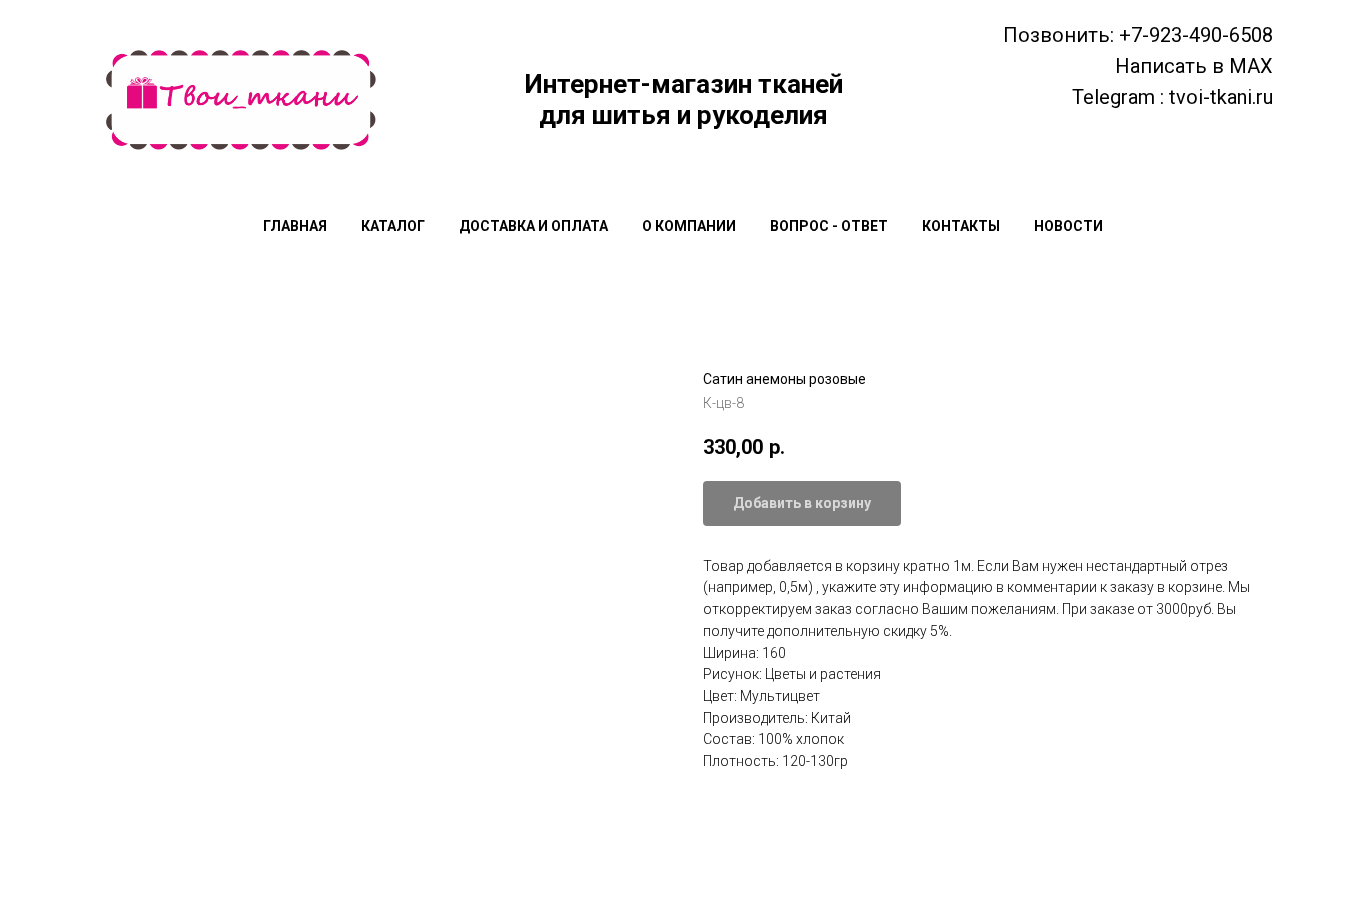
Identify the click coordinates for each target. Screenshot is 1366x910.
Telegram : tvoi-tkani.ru (1172, 97)
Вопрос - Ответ (829, 226)
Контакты (961, 226)
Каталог (393, 226)
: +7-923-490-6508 (1191, 35)
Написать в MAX (1194, 66)
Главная (295, 226)
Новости (1068, 226)
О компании (689, 226)
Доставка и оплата (533, 226)
